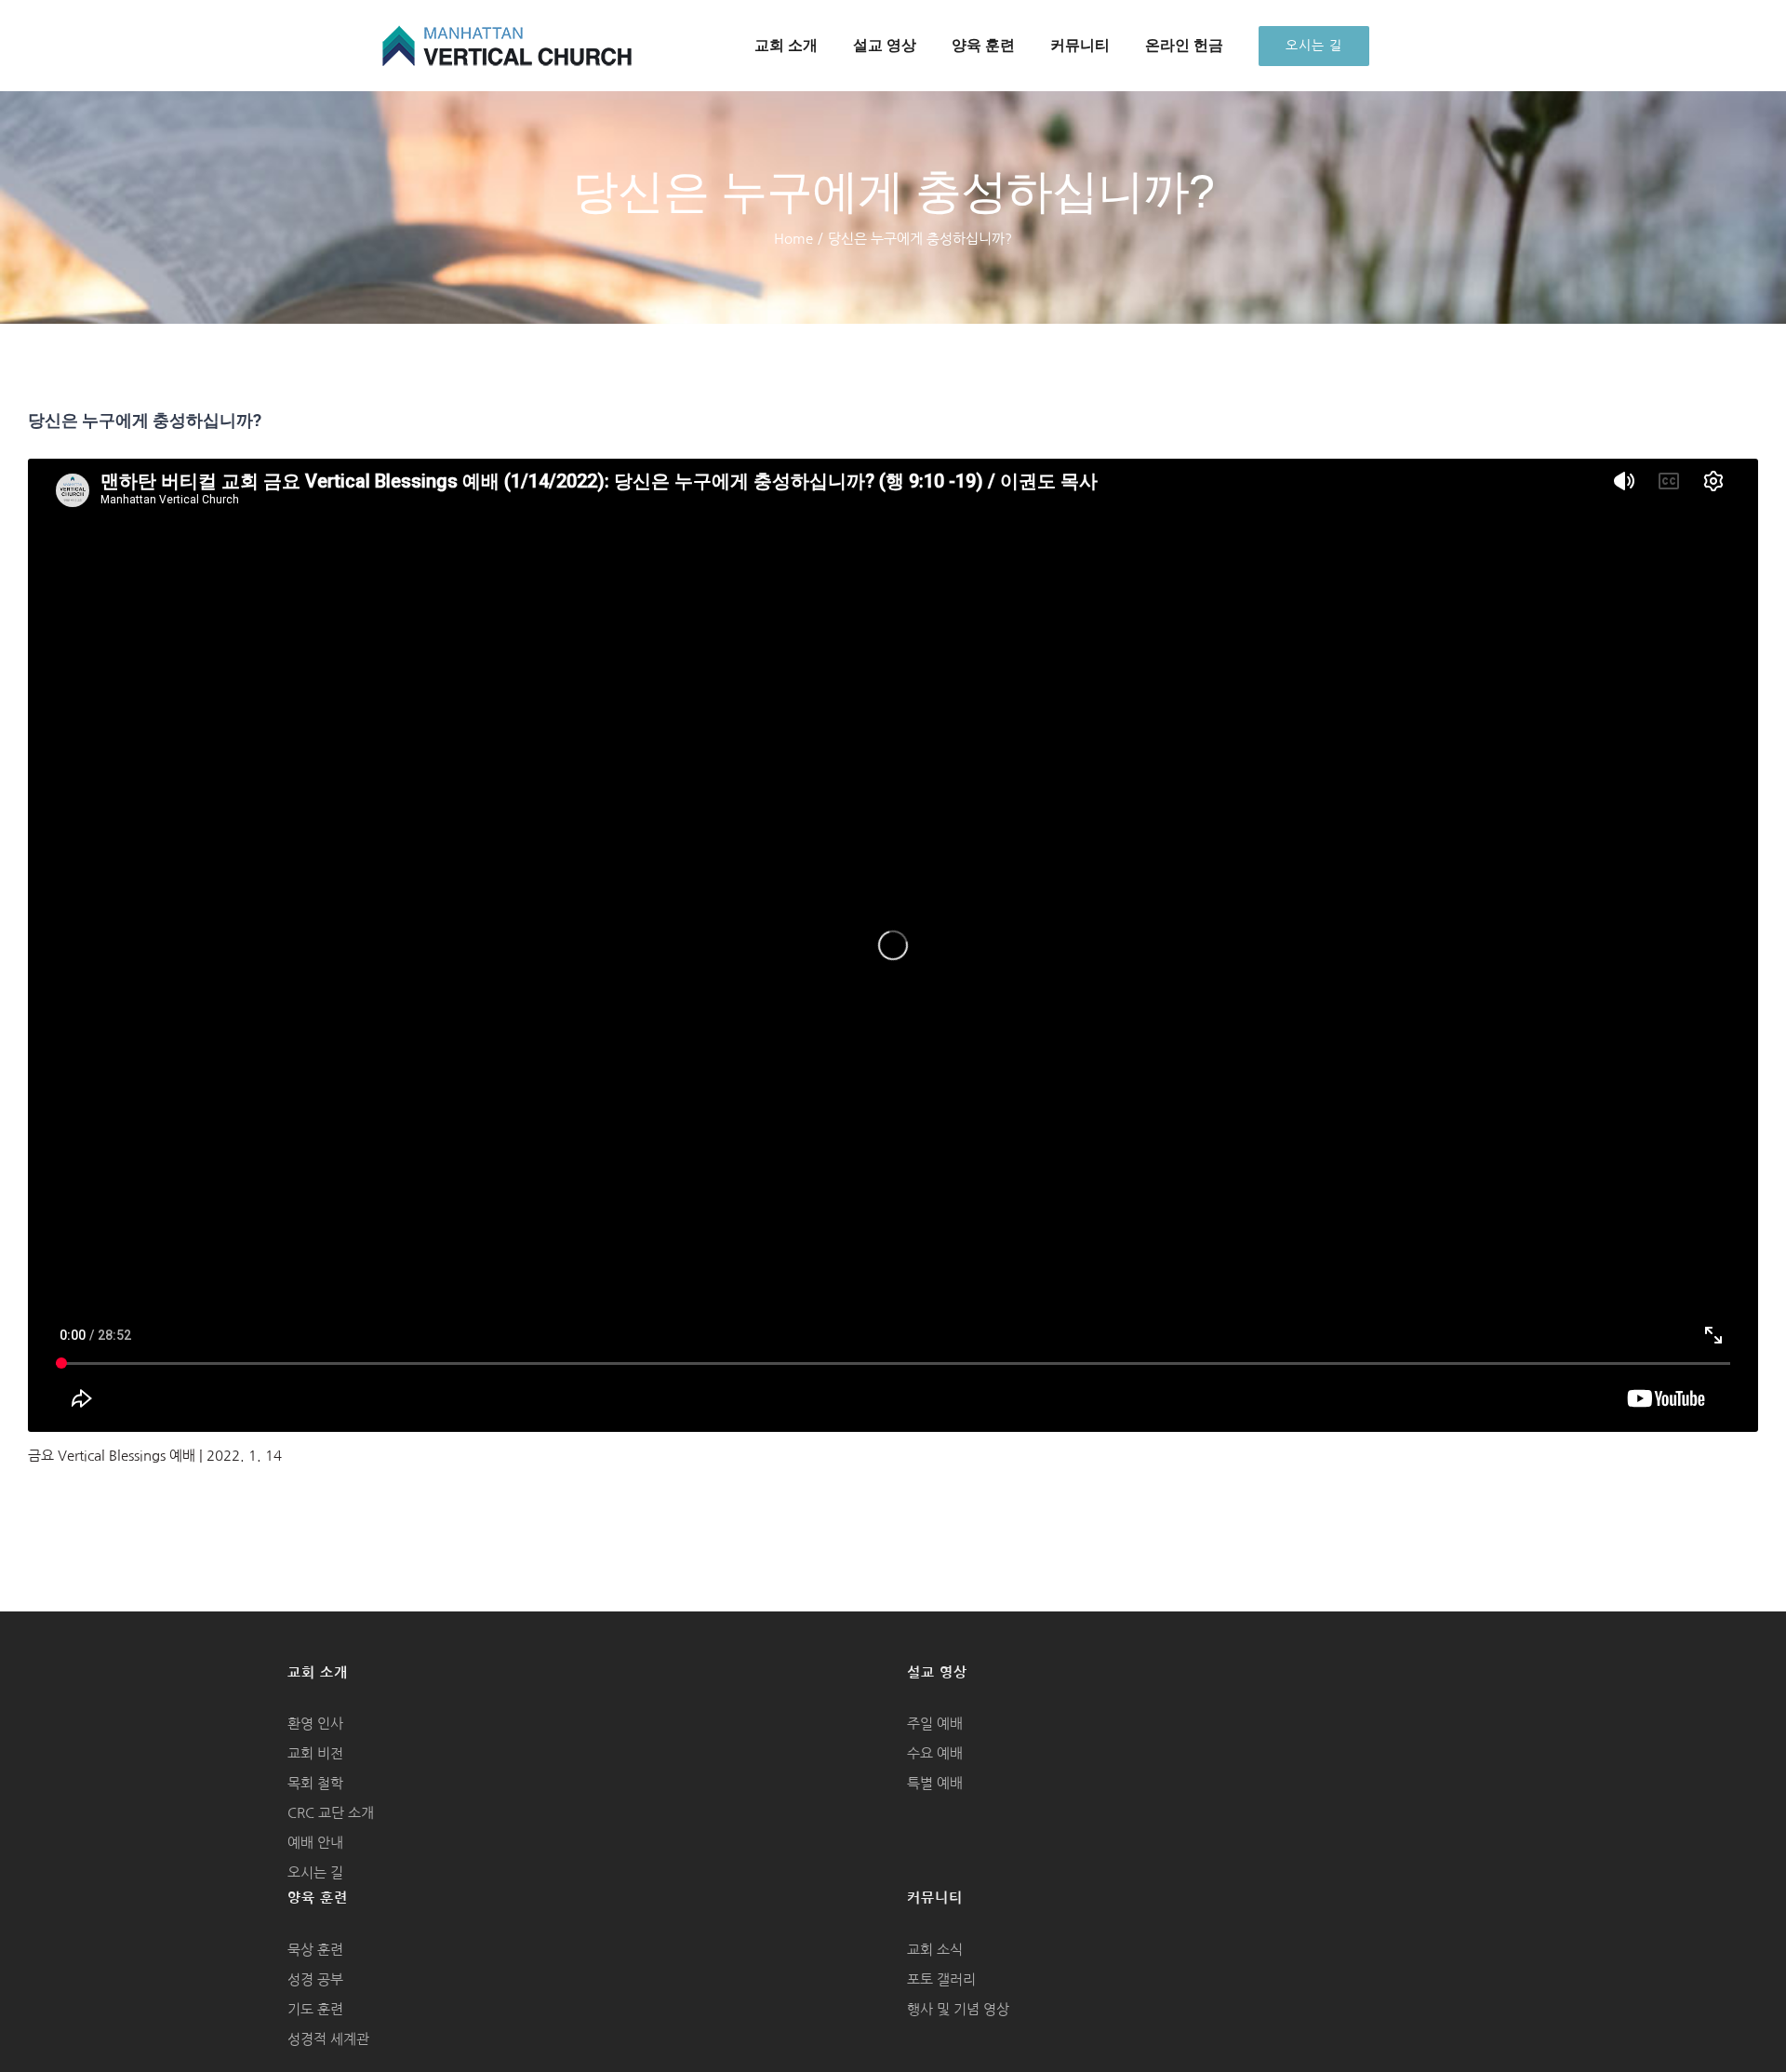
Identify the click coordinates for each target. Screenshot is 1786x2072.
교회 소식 (935, 1950)
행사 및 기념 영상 (958, 2009)
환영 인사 (315, 1724)
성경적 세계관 (328, 2039)
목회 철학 (315, 1783)
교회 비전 (315, 1753)
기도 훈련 (315, 2009)
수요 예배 (935, 1753)
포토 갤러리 (941, 1979)
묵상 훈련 (315, 1950)
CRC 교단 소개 (331, 1813)
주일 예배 (935, 1724)
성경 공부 (315, 1979)
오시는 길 (315, 1872)
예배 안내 (315, 1843)
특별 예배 (935, 1783)
